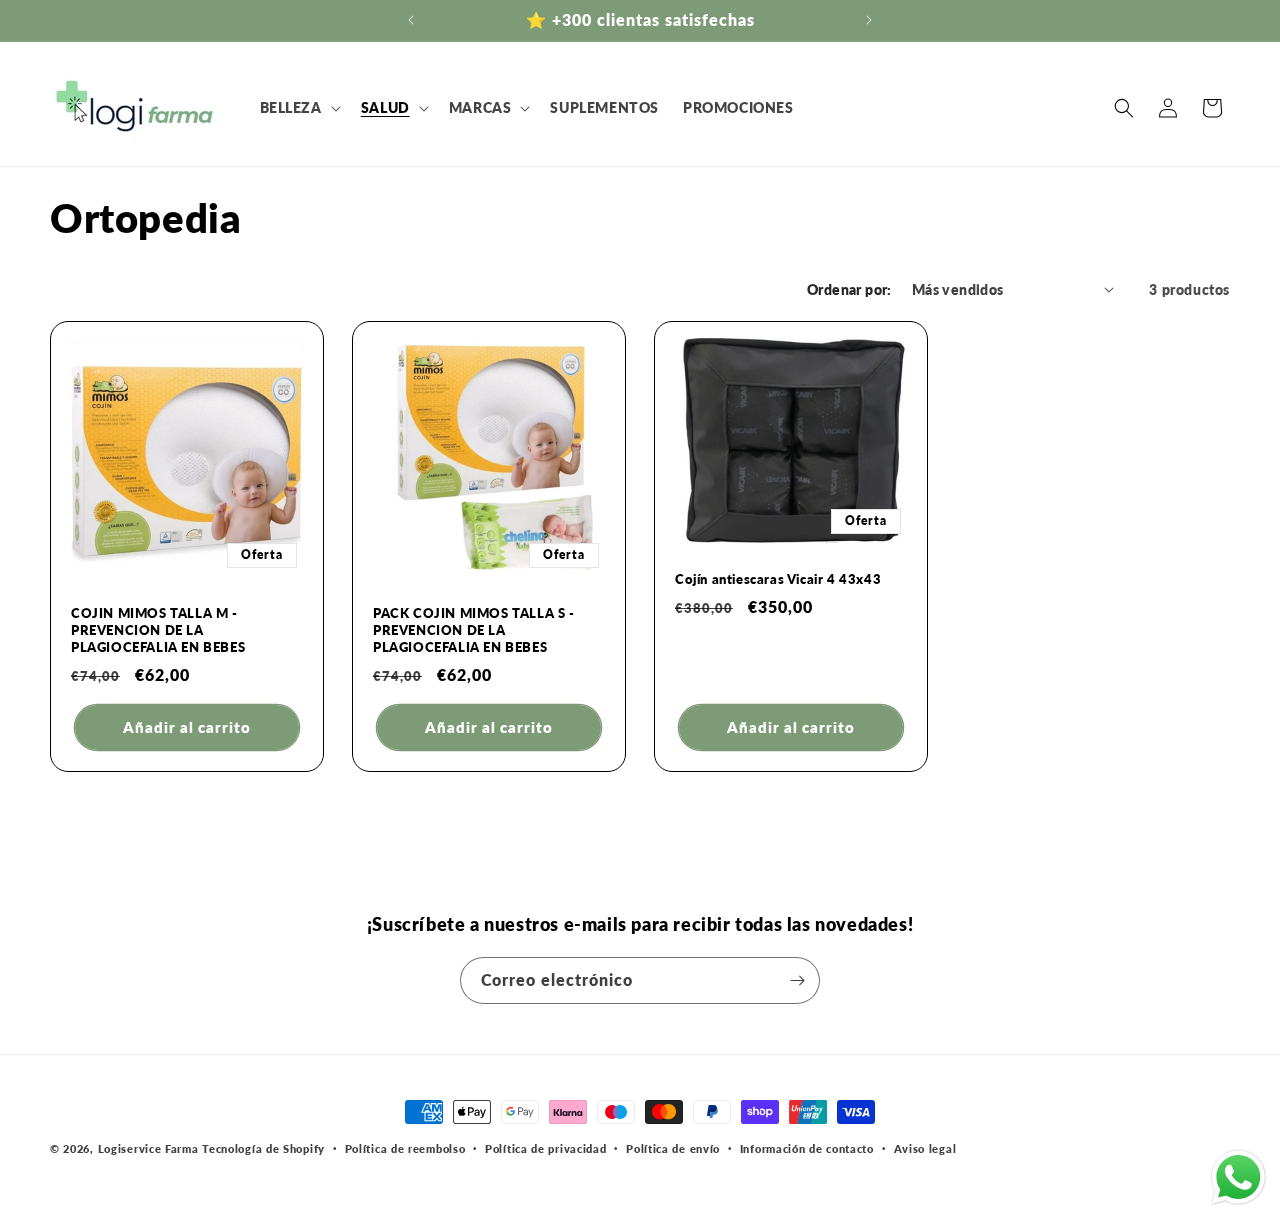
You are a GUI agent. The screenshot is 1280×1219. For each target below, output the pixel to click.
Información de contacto (807, 1148)
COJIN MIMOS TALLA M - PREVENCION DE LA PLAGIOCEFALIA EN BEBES (158, 630)
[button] (298, 108)
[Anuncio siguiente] (869, 20)
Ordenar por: (849, 289)
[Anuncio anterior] (411, 20)
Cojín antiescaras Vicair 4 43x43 (778, 579)
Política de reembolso (405, 1148)
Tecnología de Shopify (263, 1148)
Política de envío (673, 1148)
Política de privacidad (545, 1148)
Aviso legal (925, 1148)
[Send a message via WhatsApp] (1238, 1177)
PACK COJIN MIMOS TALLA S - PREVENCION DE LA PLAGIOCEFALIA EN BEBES (474, 630)
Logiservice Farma (148, 1148)
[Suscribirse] (797, 980)
